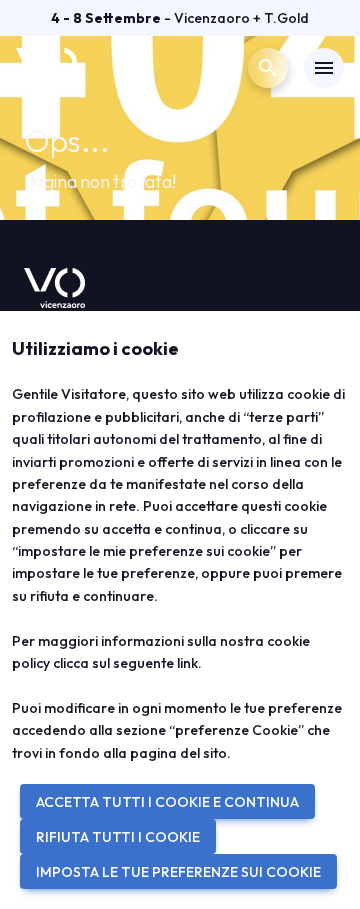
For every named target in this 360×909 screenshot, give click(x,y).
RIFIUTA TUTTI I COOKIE (118, 837)
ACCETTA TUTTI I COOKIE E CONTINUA (167, 802)
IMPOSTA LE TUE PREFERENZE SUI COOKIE (178, 872)
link (187, 663)
